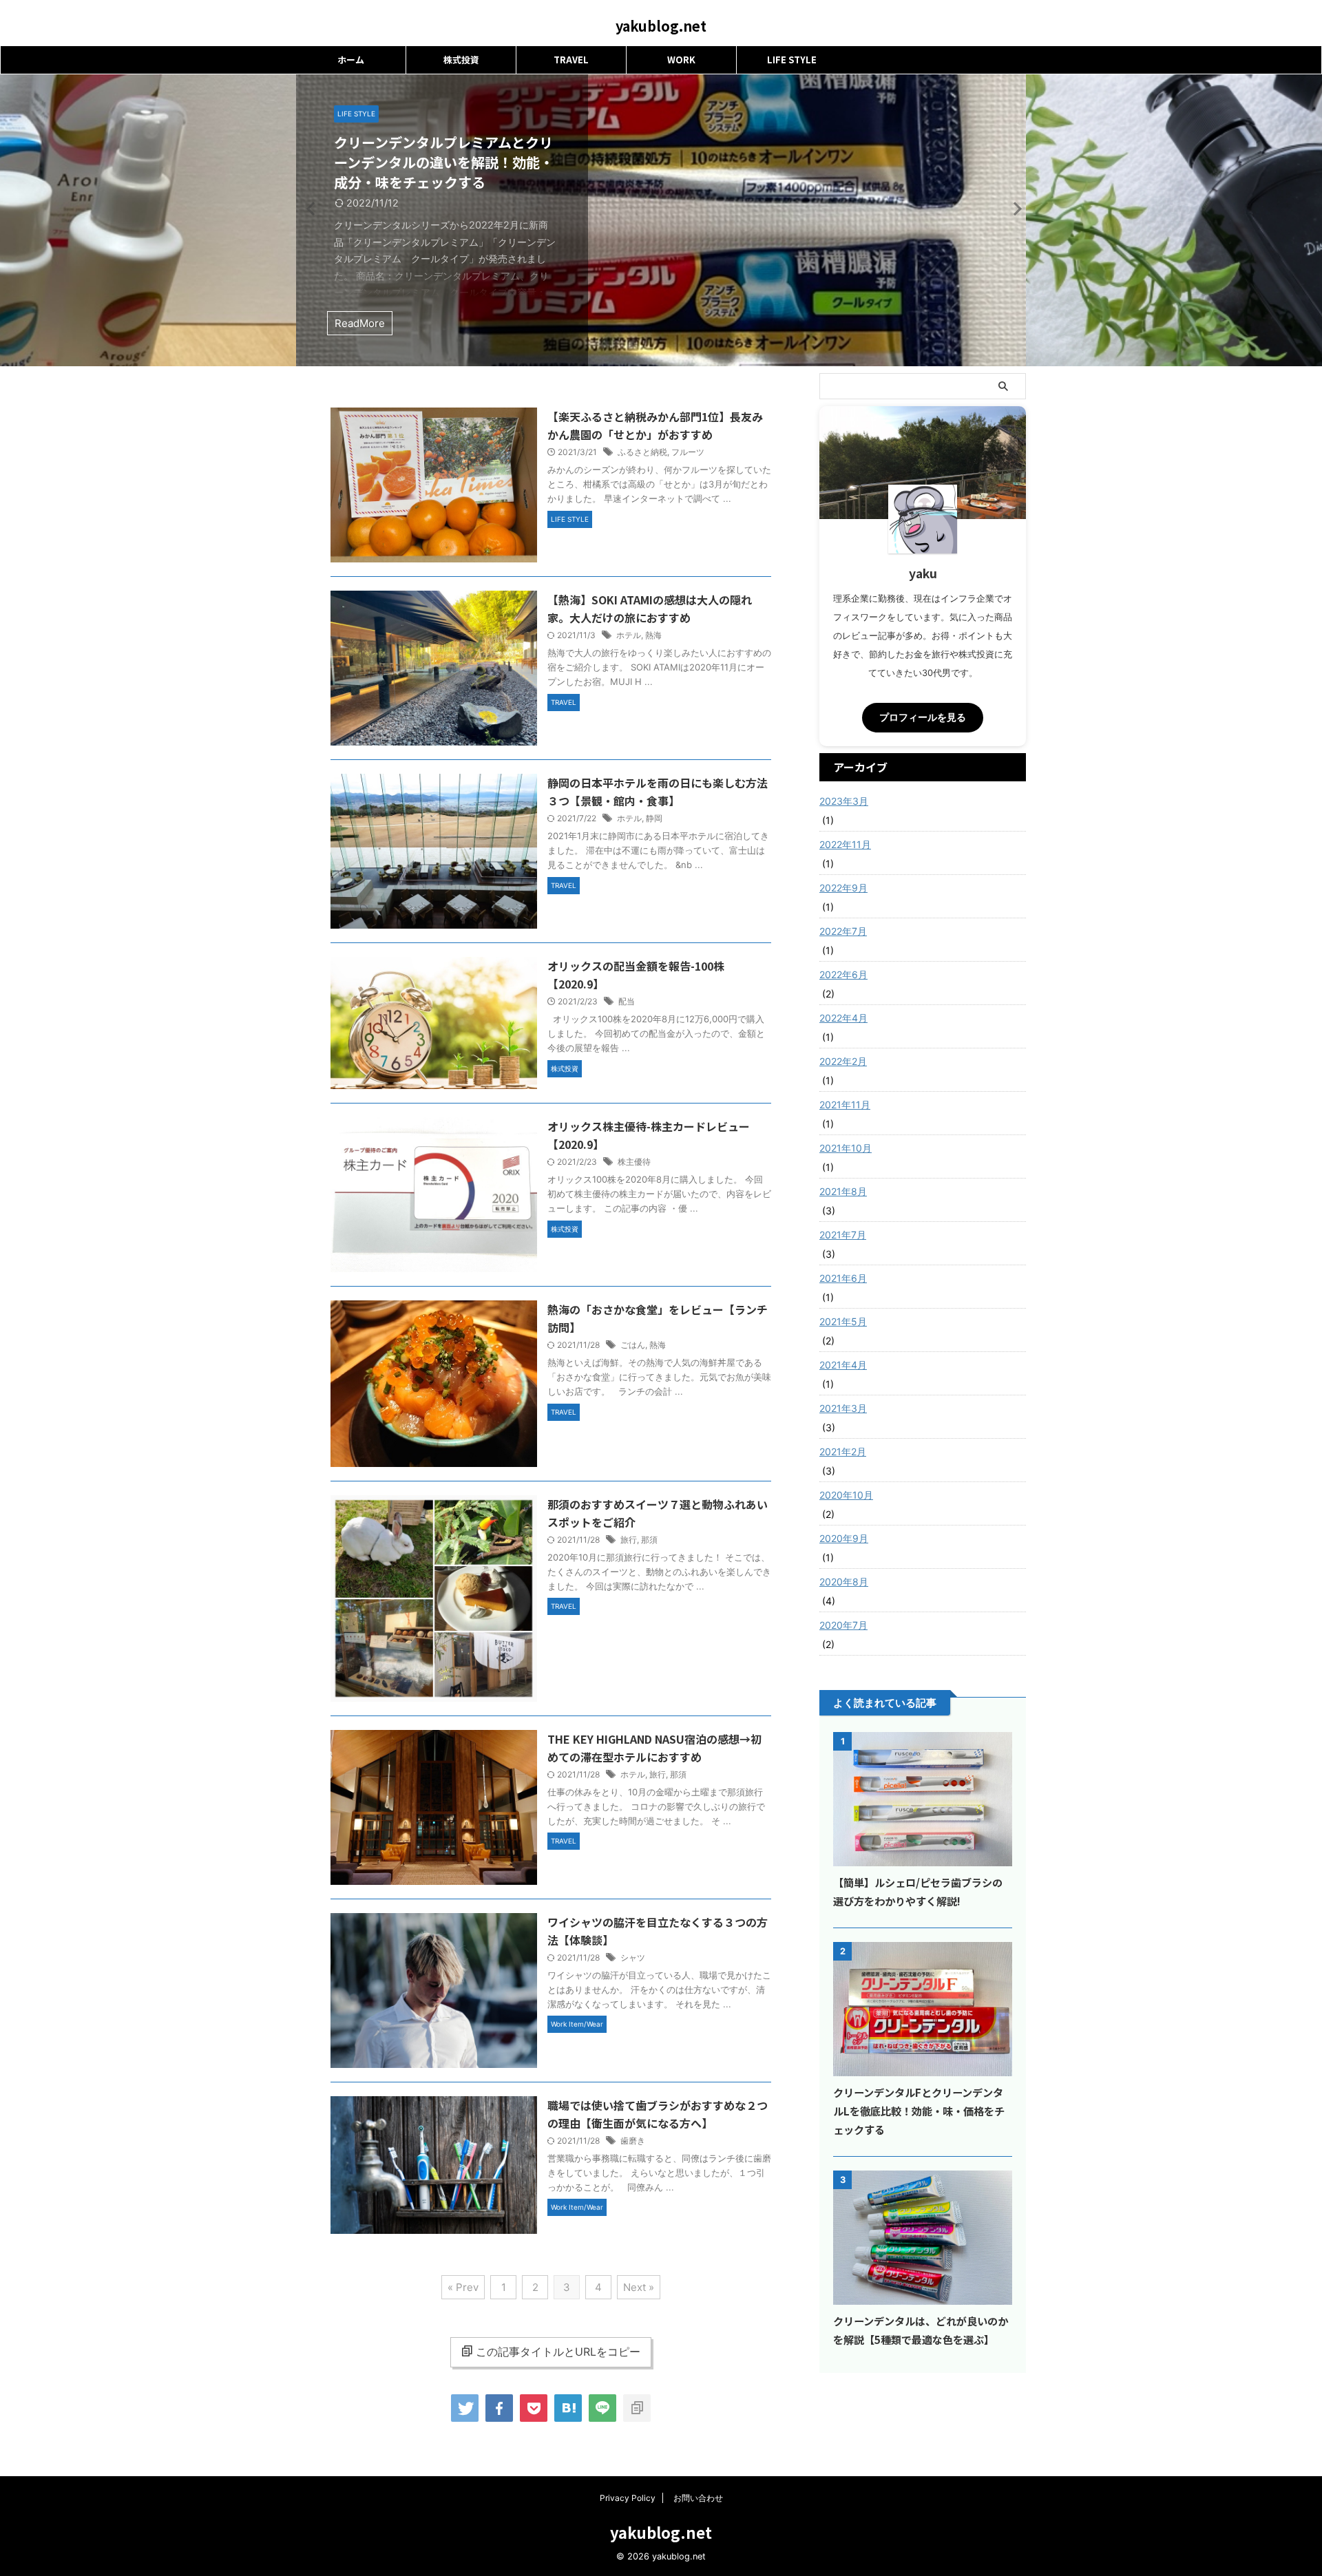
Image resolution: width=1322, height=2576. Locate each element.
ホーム (351, 60)
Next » (639, 2287)
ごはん (633, 1345)
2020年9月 (844, 1538)
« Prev (463, 2287)
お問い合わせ (698, 2498)
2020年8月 (844, 1582)
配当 (627, 1001)
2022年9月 (843, 888)
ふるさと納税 (642, 452)
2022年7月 (843, 931)
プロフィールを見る (923, 717)
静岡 (654, 818)
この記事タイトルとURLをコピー (558, 2352)
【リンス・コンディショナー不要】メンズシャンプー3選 (1174, 152)
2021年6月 (843, 1278)
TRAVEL (571, 60)
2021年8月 (843, 1191)
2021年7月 (843, 1235)
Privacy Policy (628, 2498)
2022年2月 (843, 1061)
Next (1013, 208)
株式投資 (461, 60)
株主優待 (634, 1162)
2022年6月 (843, 974)
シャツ (633, 1957)
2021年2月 (843, 1451)
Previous (309, 208)
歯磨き (633, 2141)
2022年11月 (845, 844)
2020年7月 (843, 1625)
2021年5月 (843, 1321)
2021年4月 (843, 1365)
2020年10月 (846, 1495)
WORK (681, 60)
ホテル (629, 635)
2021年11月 (845, 1105)
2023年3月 (844, 801)
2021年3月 (843, 1408)
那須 (649, 1540)
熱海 (653, 635)
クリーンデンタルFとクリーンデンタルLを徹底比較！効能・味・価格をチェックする (919, 2111)
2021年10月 (846, 1148)
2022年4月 (843, 1018)
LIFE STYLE (792, 60)
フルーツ (688, 452)
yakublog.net (661, 26)
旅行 (629, 1540)
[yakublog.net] (568, 2408)
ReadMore (1090, 323)
